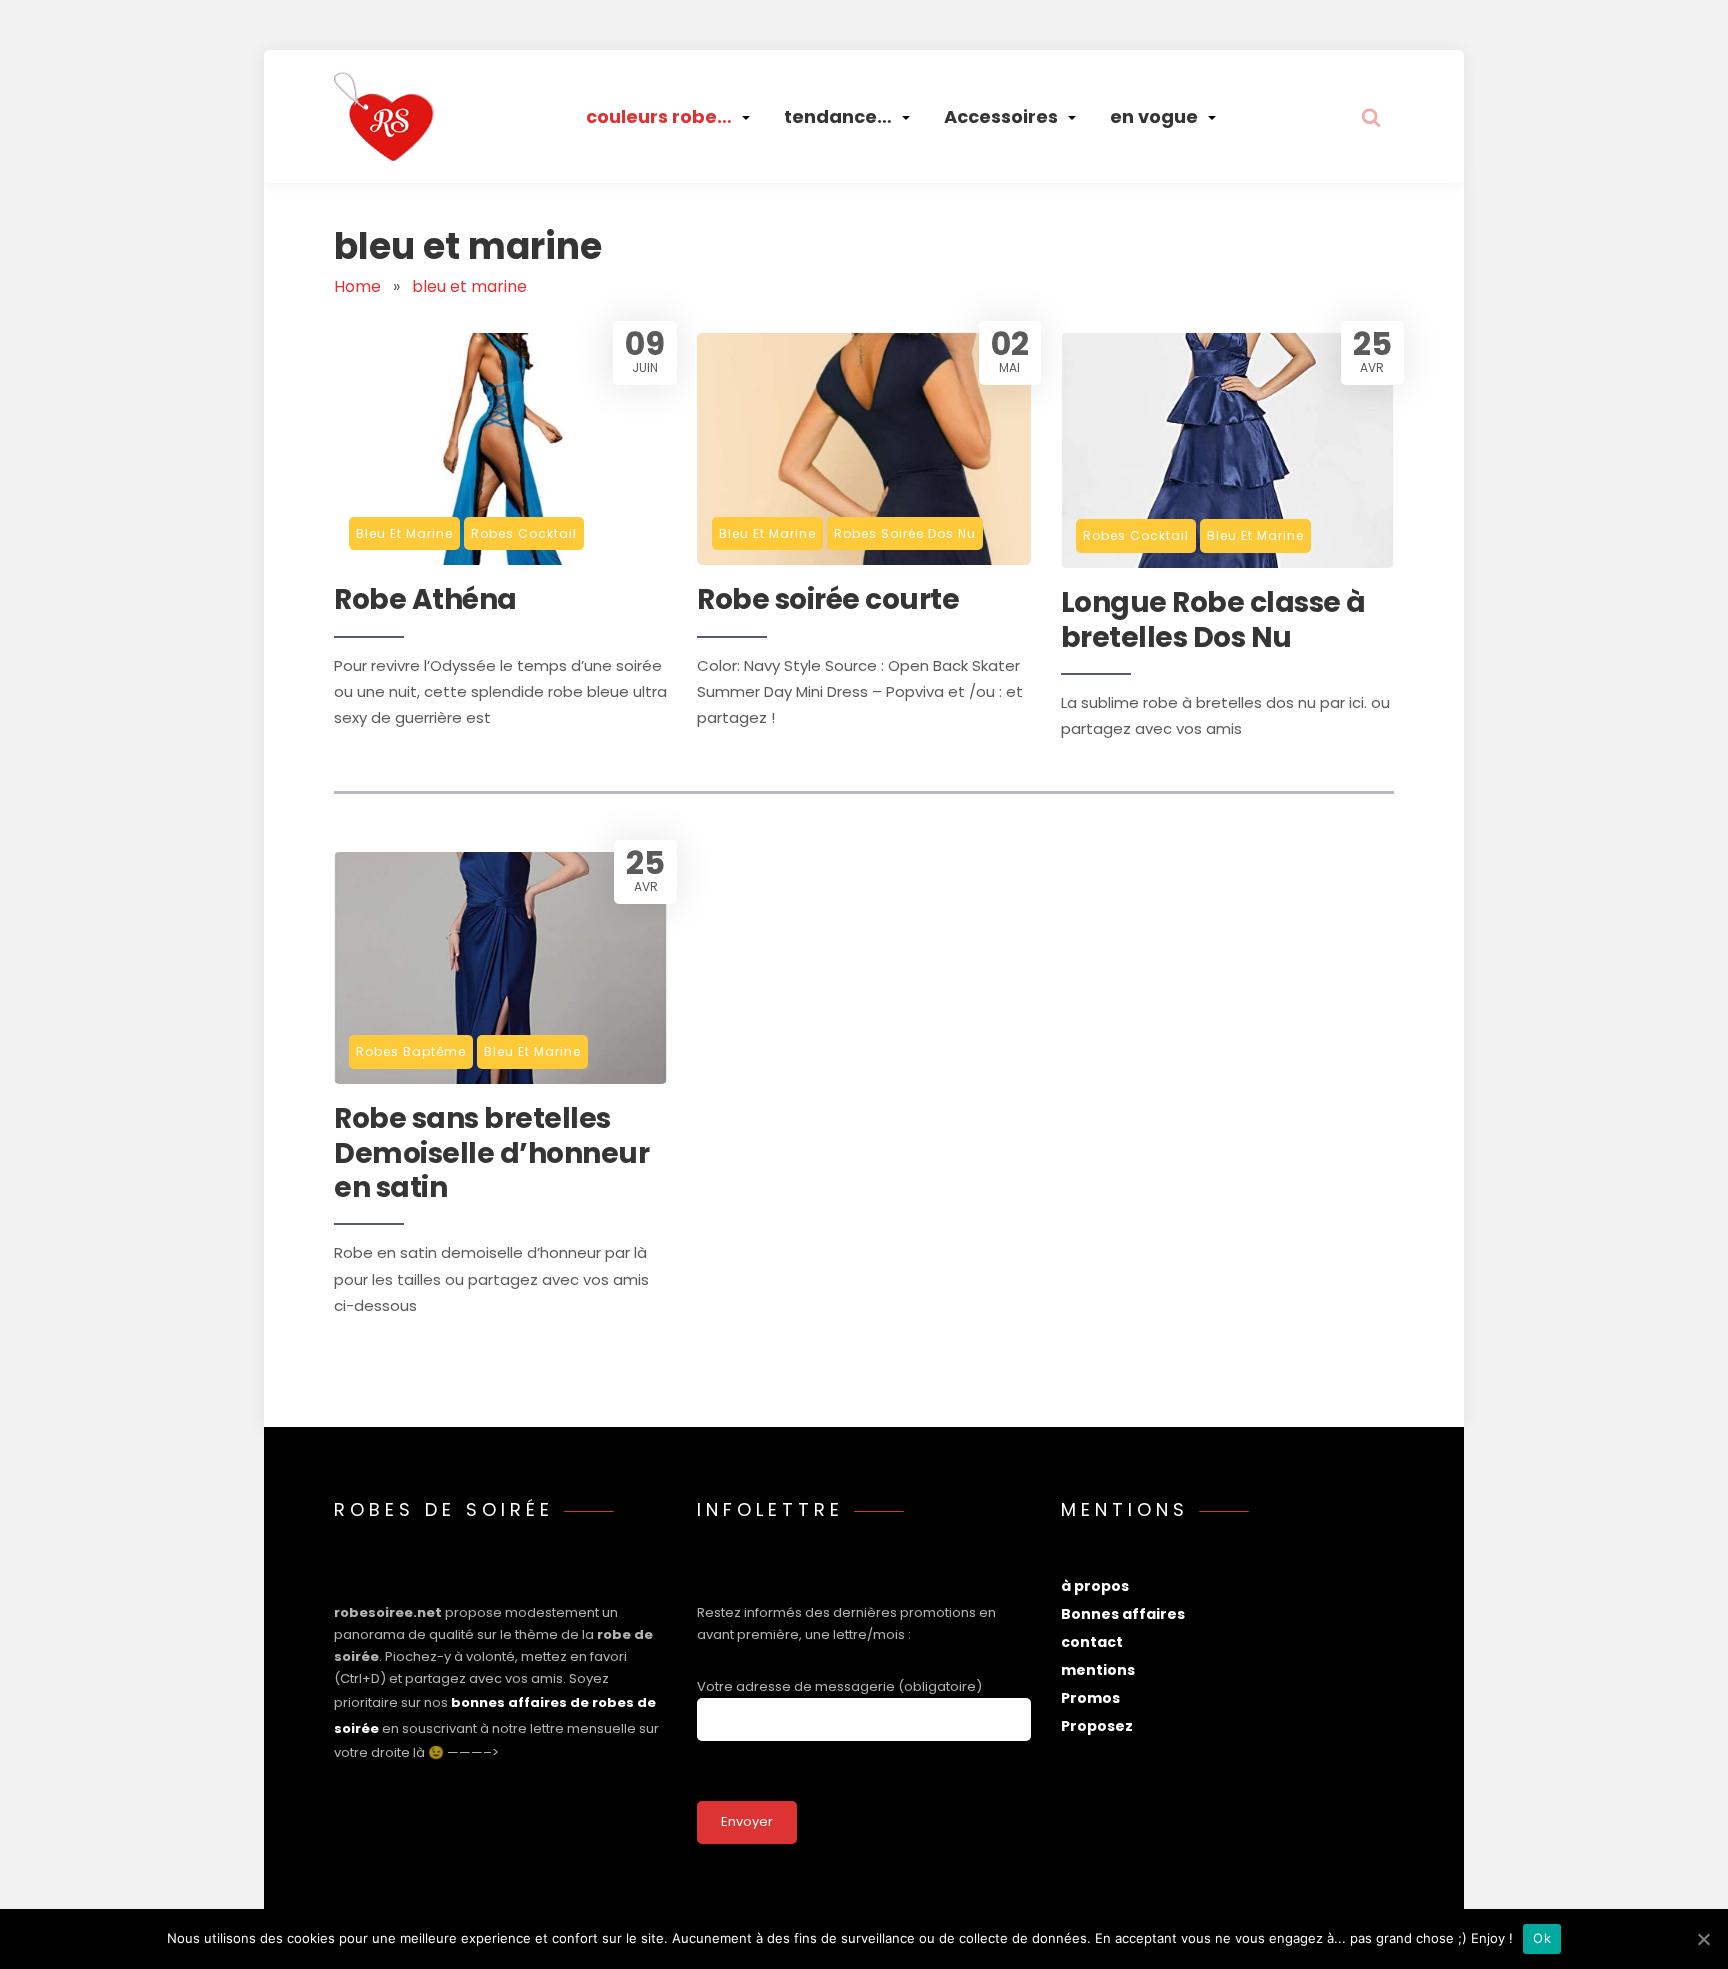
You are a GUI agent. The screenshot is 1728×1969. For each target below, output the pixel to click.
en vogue (1154, 116)
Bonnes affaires (1123, 1614)
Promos (1090, 1698)
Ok (1542, 1938)
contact (1092, 1642)
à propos (1095, 1586)
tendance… (838, 116)
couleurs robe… (659, 116)
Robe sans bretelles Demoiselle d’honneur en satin (491, 1153)
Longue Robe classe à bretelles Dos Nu (1213, 620)
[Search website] (1371, 117)
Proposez (1097, 1726)
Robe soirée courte (828, 600)
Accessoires (1001, 116)
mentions (1098, 1670)
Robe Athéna (425, 600)
